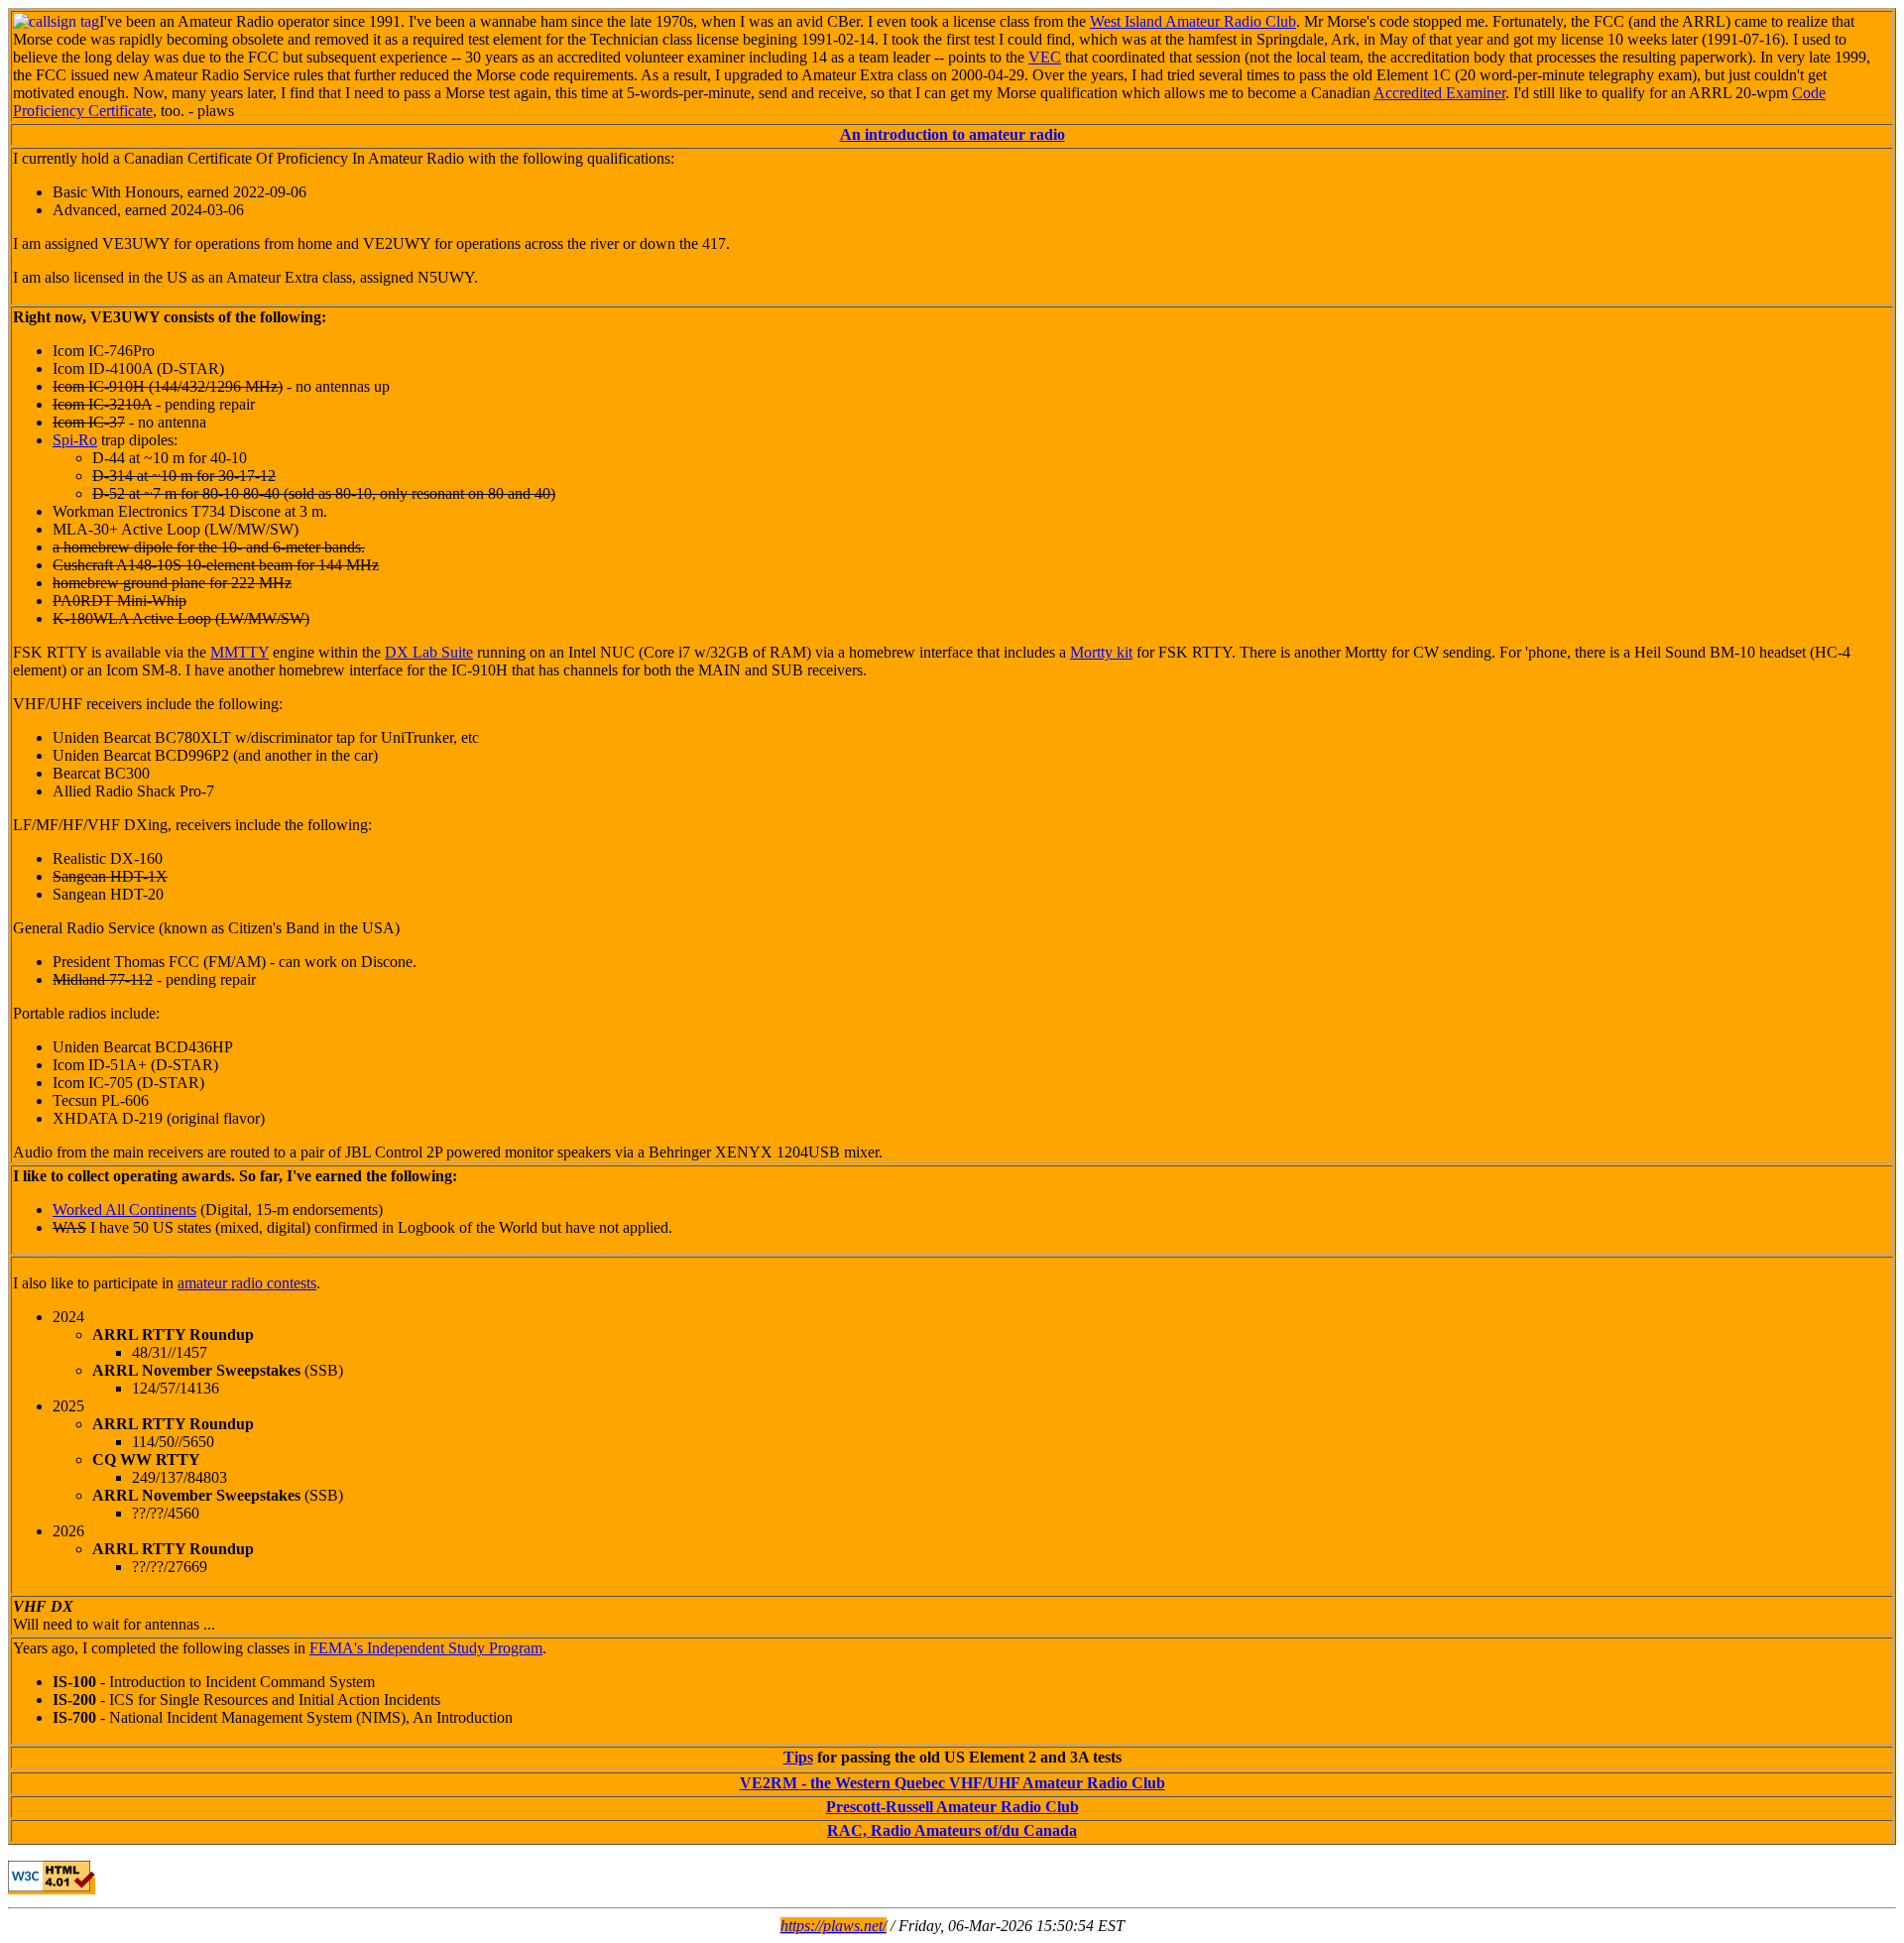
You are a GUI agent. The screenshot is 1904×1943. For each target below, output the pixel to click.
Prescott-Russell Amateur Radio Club (952, 1807)
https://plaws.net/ (833, 1926)
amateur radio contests (247, 1283)
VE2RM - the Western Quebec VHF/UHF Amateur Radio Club (952, 1783)
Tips (798, 1757)
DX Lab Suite (429, 652)
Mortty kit (1101, 652)
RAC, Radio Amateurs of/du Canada (952, 1830)
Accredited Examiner (1439, 93)
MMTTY (239, 652)
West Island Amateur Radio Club (1193, 21)
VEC (1045, 57)
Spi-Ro (75, 440)
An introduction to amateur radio (952, 134)
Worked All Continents (124, 1210)
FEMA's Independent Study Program (426, 1648)
